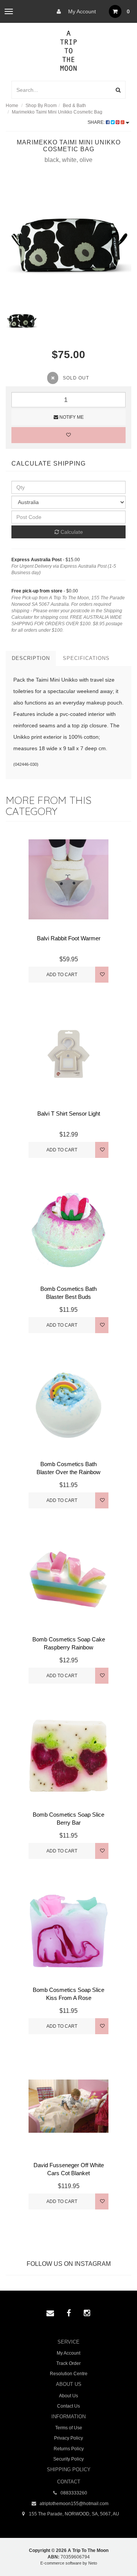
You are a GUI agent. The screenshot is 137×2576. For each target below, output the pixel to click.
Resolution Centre (69, 2374)
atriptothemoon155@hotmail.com (73, 2504)
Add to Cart (62, 975)
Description (31, 658)
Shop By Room (41, 106)
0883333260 (73, 2493)
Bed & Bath (74, 106)
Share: (97, 122)
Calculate (71, 532)
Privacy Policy (68, 2438)
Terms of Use (69, 2428)
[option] (68, 241)
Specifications (86, 658)
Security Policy (68, 2459)
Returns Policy (69, 2449)
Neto (93, 2563)
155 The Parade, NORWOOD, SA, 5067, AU (73, 2514)
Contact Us (68, 2406)
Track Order (68, 2363)
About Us (68, 2396)
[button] (115, 2553)
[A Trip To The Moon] (69, 50)
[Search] (118, 90)
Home (12, 106)
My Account (81, 11)
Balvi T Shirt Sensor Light (69, 1113)
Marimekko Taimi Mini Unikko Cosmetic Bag (57, 112)
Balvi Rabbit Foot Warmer (69, 938)
